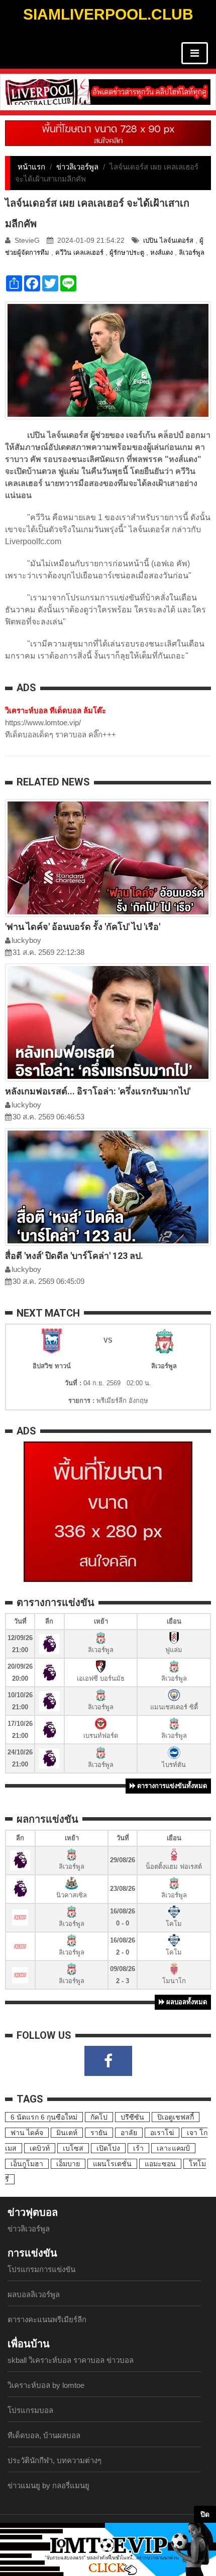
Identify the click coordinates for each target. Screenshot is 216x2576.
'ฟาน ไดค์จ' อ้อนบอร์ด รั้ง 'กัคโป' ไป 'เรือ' (83, 927)
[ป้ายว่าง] (108, 132)
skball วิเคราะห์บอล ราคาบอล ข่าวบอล (71, 2360)
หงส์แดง (161, 253)
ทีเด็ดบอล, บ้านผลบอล (44, 2435)
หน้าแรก (31, 167)
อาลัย (129, 2133)
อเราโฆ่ (162, 2133)
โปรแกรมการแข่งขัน (41, 2269)
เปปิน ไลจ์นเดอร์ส (168, 240)
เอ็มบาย (68, 2164)
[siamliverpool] (108, 92)
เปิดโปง (108, 2148)
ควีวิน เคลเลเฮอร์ (79, 253)
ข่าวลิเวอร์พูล (77, 167)
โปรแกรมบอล (30, 2410)
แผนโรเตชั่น (112, 2164)
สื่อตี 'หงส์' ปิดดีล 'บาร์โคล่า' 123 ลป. (74, 1256)
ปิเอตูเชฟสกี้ (176, 2117)
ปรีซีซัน (132, 2117)
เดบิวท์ (40, 2148)
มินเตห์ (67, 2133)
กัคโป (99, 2117)
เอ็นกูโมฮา (27, 2164)
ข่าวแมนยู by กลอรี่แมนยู (48, 2485)
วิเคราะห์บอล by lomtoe (46, 2385)
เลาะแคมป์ (173, 2148)
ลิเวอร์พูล (192, 253)
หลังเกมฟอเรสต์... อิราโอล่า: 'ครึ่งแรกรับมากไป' (98, 1091)
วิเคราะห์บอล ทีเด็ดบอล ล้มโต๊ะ (56, 710)
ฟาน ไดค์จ (27, 2133)
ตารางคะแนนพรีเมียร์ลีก (47, 2319)
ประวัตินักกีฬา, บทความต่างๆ (55, 2460)
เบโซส (73, 2148)
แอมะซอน (160, 2164)
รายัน (99, 2133)
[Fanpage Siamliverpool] (108, 2061)
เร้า (138, 2148)
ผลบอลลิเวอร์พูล (34, 2294)
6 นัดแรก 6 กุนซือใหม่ (44, 2117)
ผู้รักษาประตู (127, 253)
